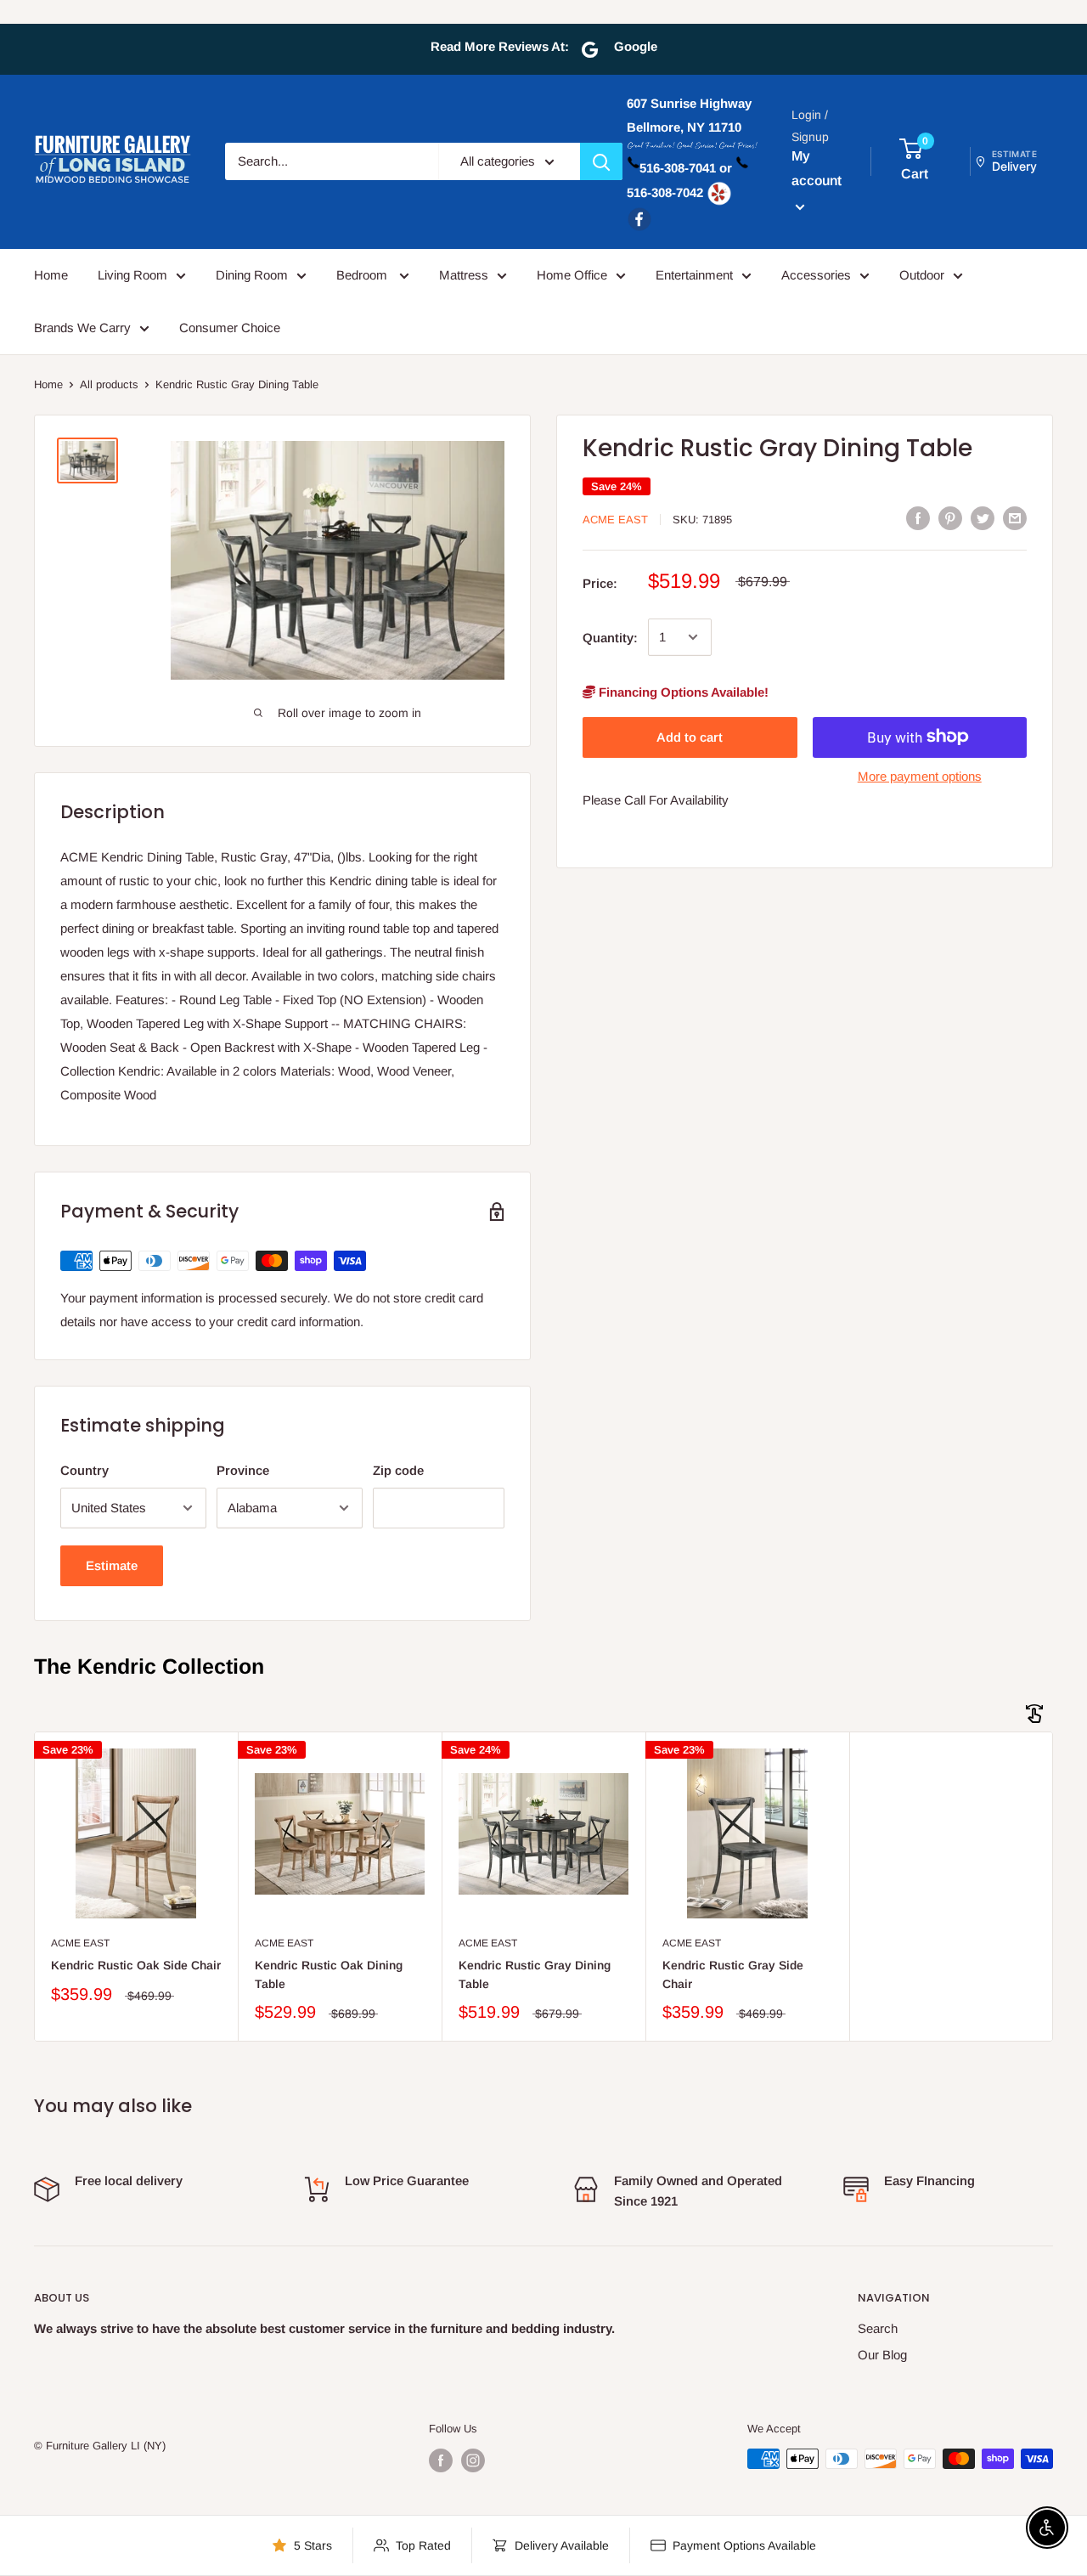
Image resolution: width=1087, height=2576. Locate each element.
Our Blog (882, 2355)
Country (84, 1470)
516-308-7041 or (686, 169)
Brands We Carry (82, 328)
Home (51, 275)
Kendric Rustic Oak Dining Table (329, 1974)
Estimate (112, 1565)
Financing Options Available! (682, 691)
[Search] (601, 161)
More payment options (920, 775)
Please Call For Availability (656, 799)
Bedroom (363, 275)
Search (878, 2328)
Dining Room (252, 275)
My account (817, 169)
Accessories (816, 275)
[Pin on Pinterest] (950, 518)
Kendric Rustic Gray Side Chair (733, 1974)
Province (243, 1470)
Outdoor (922, 275)
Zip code (398, 1470)
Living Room (132, 275)
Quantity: (610, 637)
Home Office (572, 275)
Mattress (464, 275)
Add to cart (690, 736)
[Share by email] (1015, 518)
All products (109, 384)
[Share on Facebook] (918, 518)
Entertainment (694, 275)
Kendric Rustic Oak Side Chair (136, 1965)
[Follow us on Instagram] (473, 2460)
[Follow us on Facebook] (441, 2460)
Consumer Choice (230, 328)
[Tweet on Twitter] (983, 518)
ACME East (615, 520)
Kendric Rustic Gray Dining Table (535, 1974)
